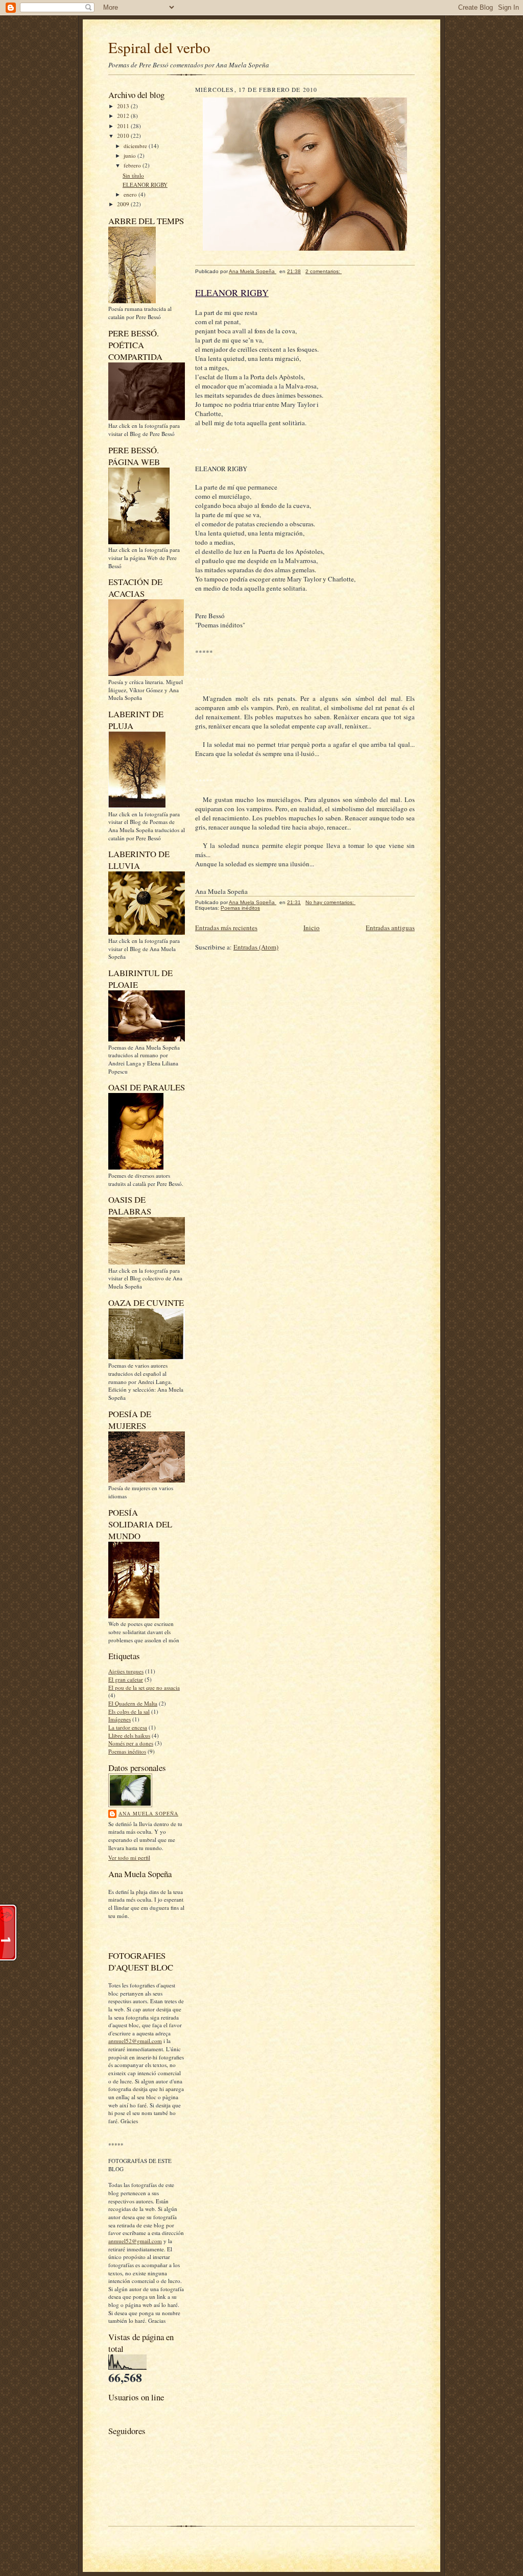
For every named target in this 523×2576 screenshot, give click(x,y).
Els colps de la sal (129, 1711)
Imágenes (120, 1719)
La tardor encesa (128, 1727)
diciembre (136, 146)
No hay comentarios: (330, 902)
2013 (124, 106)
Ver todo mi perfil (129, 1857)
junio (130, 155)
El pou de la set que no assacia (144, 1687)
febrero (133, 165)
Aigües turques (126, 1671)
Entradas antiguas (390, 928)
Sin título (133, 175)
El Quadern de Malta (133, 1703)
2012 (124, 116)
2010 (124, 136)
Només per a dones (131, 1743)
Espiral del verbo (159, 47)
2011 (124, 126)
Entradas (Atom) (256, 947)
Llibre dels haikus (129, 1735)
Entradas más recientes (226, 928)
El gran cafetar (126, 1679)
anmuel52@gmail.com (135, 2041)
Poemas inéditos (127, 1751)
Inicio (312, 928)
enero (131, 194)
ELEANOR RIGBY (145, 185)
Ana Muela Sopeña (148, 1813)
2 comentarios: (324, 271)
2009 (124, 204)
